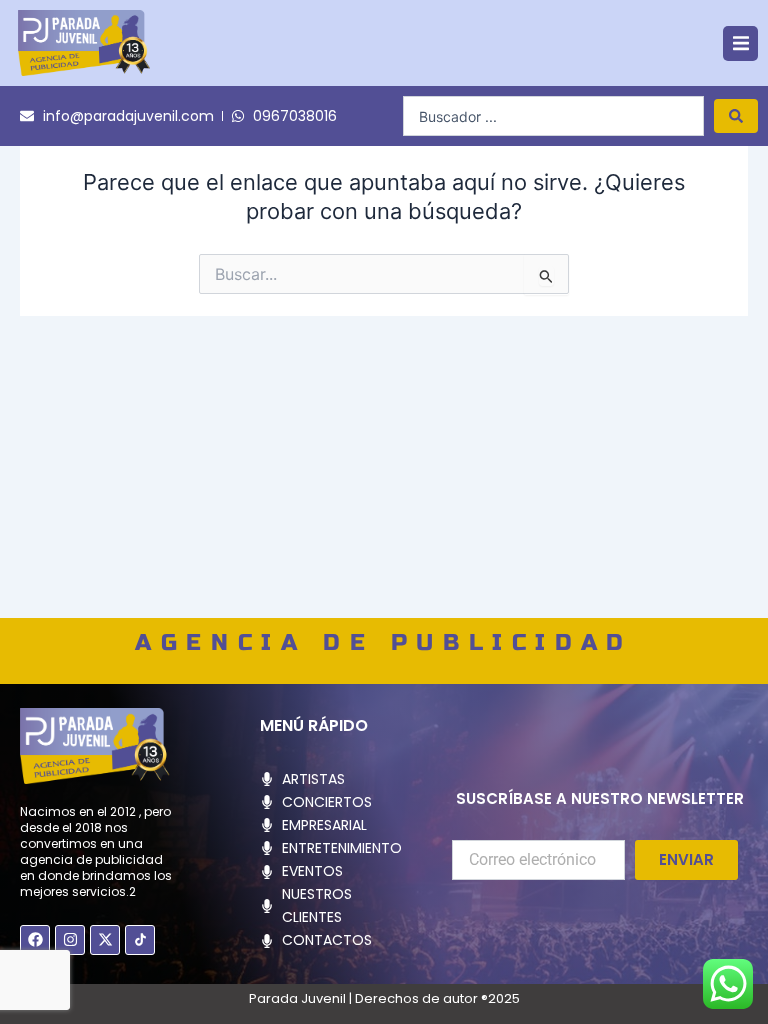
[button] (740, 43)
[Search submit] (736, 116)
